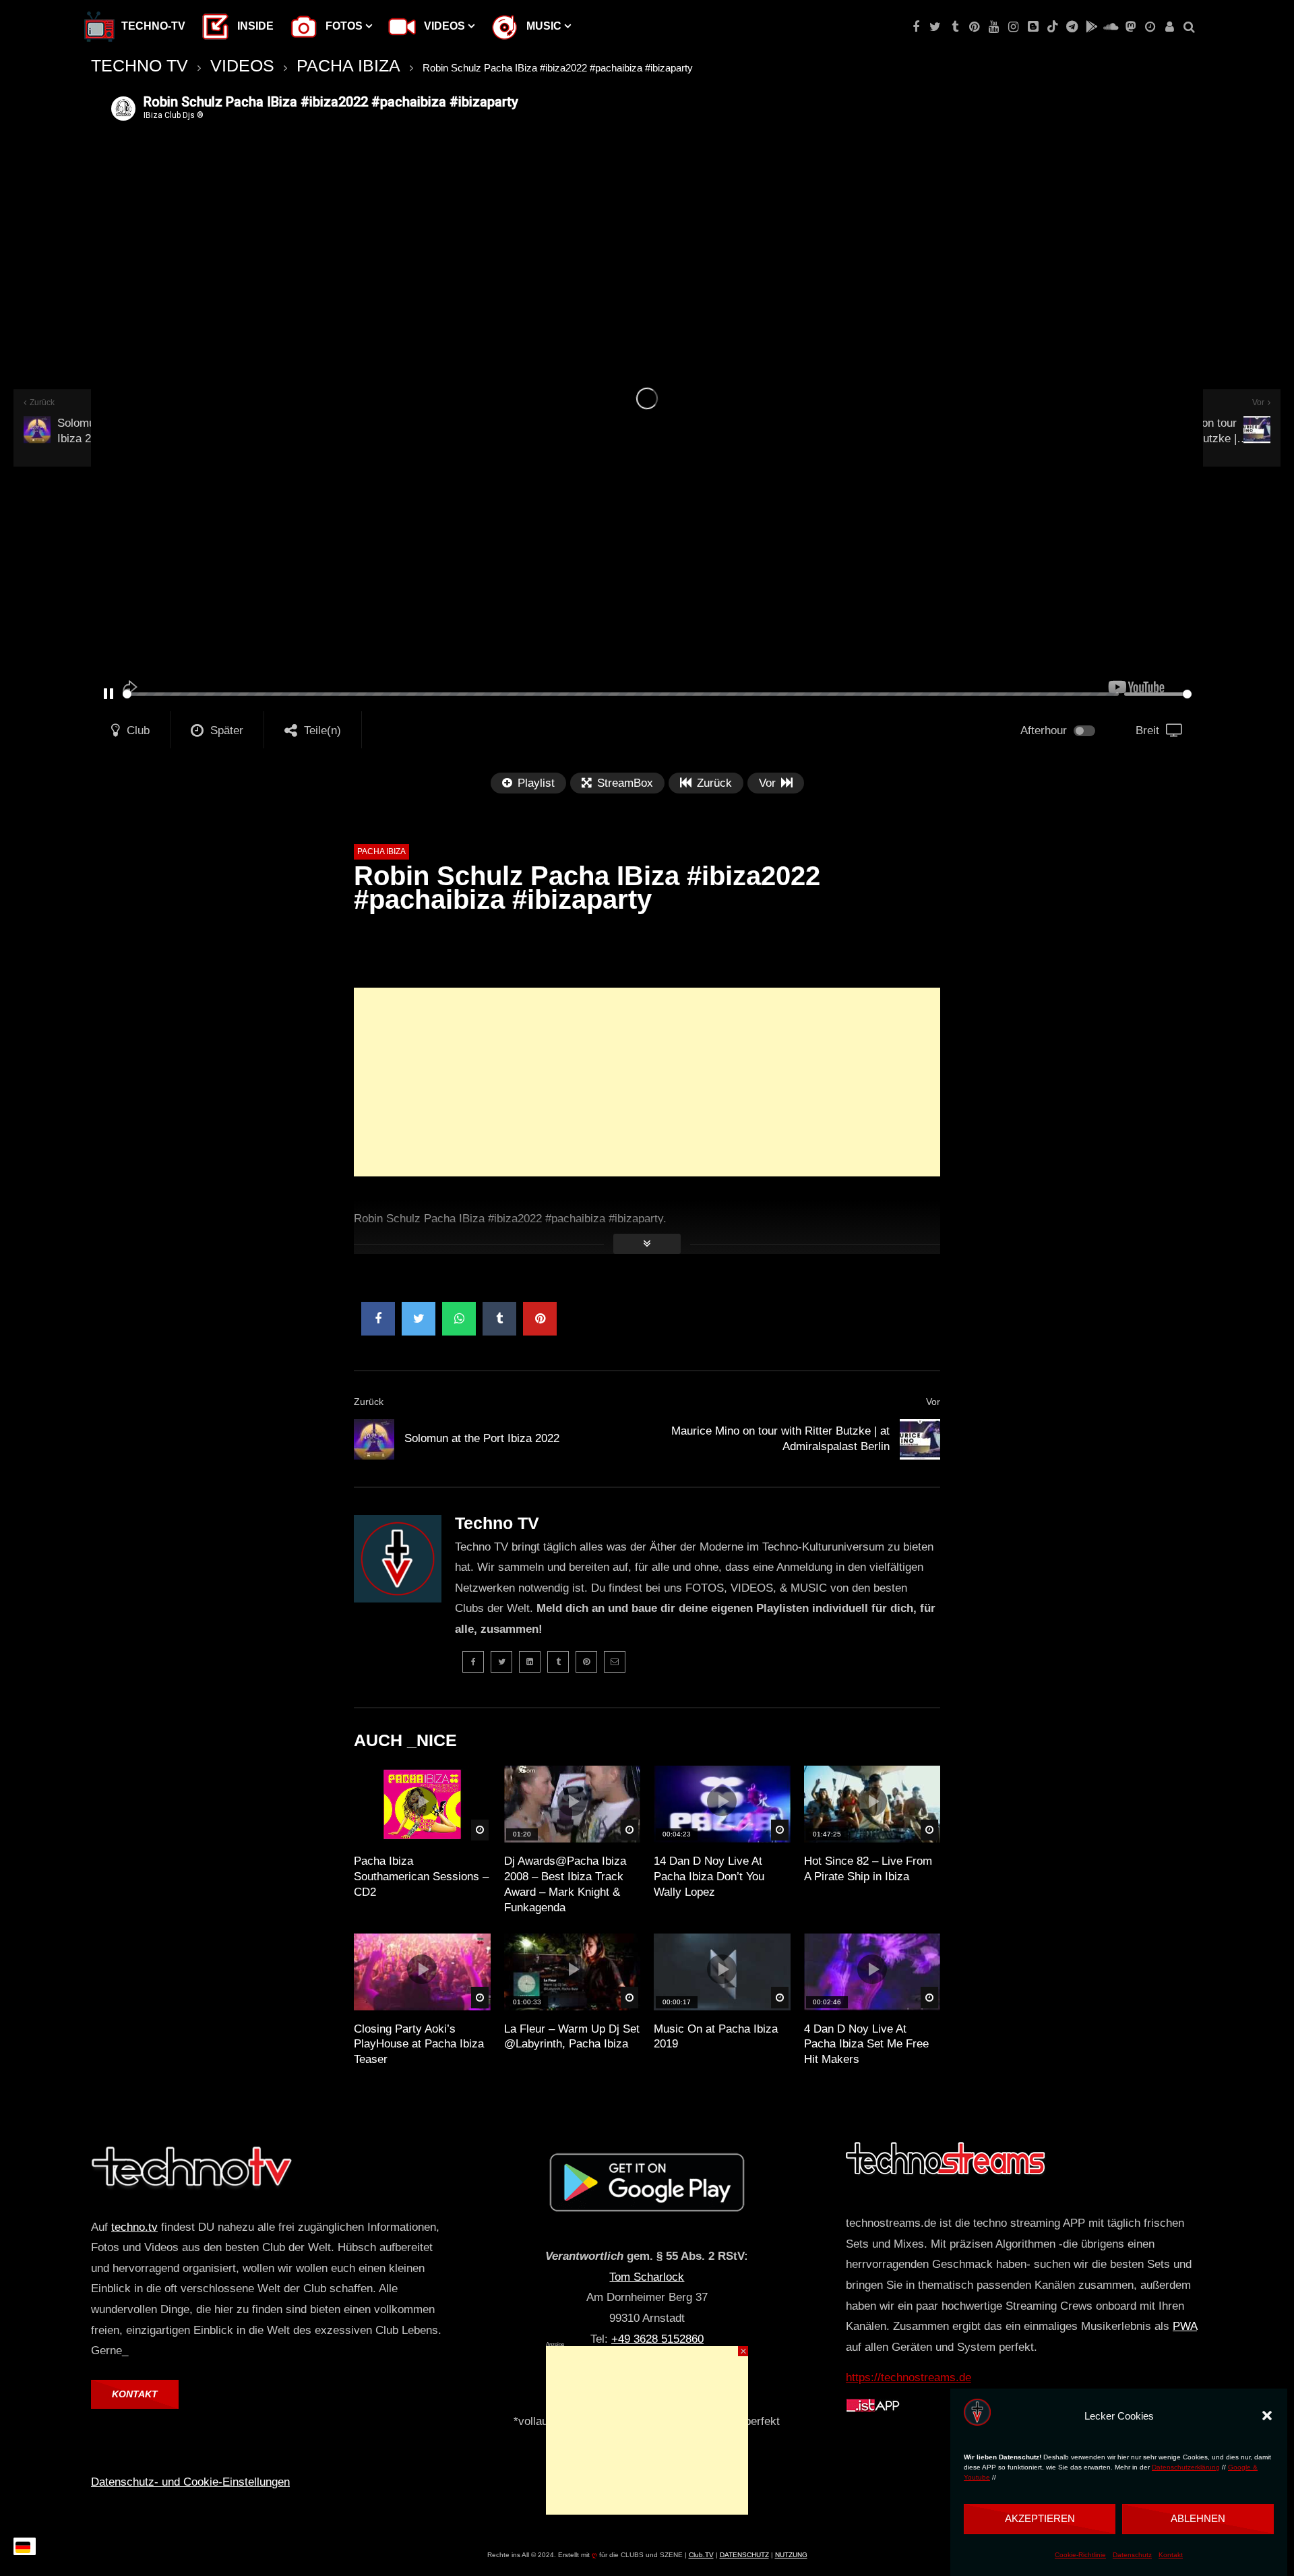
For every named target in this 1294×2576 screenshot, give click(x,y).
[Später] (1150, 27)
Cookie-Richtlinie (1080, 2555)
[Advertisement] (647, 1082)
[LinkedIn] (530, 1662)
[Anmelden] (1170, 27)
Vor (933, 1402)
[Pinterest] (974, 27)
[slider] (621, 694)
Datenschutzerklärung (1186, 2467)
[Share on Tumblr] (499, 1319)
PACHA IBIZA (348, 65)
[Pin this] (540, 1319)
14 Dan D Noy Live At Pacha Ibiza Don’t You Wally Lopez (709, 1877)
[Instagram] (1013, 27)
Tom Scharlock (647, 2277)
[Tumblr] (955, 27)
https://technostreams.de (908, 2377)
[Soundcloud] (1111, 27)
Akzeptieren (1040, 2518)
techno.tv (134, 2227)
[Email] (615, 1662)
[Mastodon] (1131, 27)
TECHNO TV (140, 65)
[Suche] (1189, 27)
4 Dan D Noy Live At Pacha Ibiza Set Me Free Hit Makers (866, 2044)
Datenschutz (1132, 2555)
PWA (1185, 2326)
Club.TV (701, 2555)
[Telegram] (1072, 27)
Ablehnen (1198, 2518)
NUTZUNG (791, 2555)
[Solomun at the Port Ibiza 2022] (374, 1439)
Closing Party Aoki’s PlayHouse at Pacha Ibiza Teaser (419, 2044)
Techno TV (497, 1523)
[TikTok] (1052, 27)
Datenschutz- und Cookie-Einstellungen (190, 2482)
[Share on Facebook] (378, 1319)
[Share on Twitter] (419, 1319)
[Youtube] (994, 27)
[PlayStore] (1091, 27)
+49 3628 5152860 (657, 2339)
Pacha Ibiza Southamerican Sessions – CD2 (421, 1877)
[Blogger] (1033, 27)
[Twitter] (935, 27)
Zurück (369, 1402)
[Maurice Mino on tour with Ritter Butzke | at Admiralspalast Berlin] (920, 1439)
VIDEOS (242, 65)
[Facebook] (916, 27)
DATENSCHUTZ (744, 2555)
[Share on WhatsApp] (459, 1319)
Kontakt (1171, 2555)
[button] (1267, 2416)
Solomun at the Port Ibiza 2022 (482, 1438)
